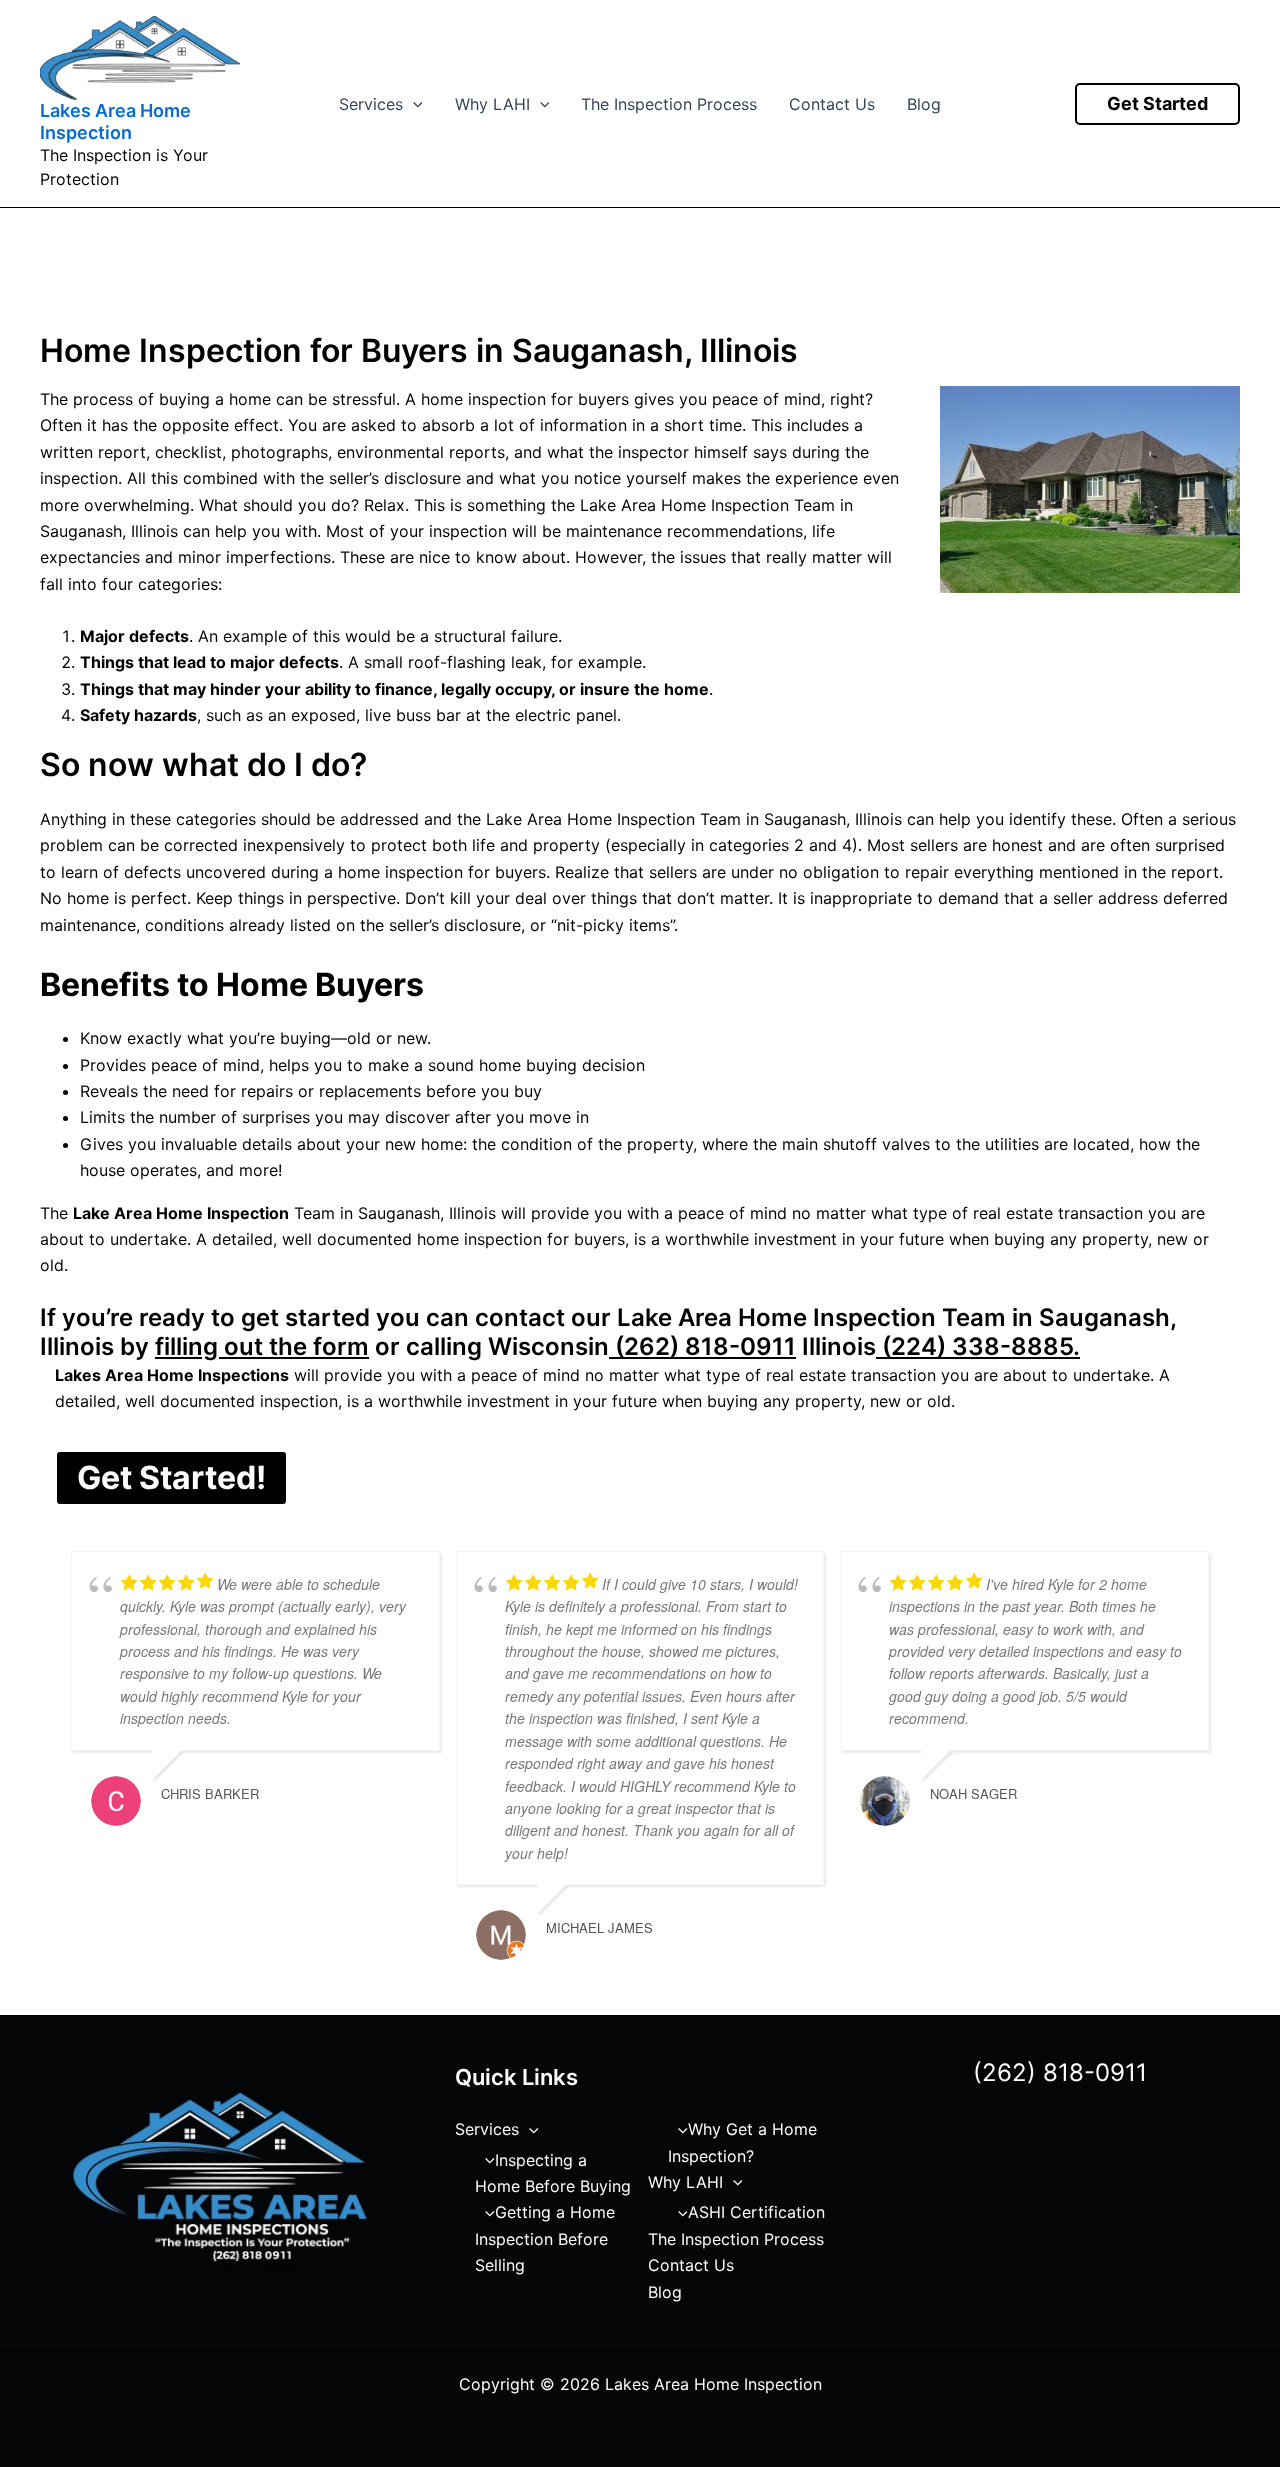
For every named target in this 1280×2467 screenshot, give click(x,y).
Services (371, 104)
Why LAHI (492, 104)
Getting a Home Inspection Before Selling (545, 2238)
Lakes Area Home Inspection (115, 121)
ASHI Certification (756, 2212)
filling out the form (262, 1346)
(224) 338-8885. (978, 1346)
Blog (924, 104)
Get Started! (171, 1477)
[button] (413, 104)
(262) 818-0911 (702, 1346)
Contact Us (832, 104)
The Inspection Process (669, 104)
